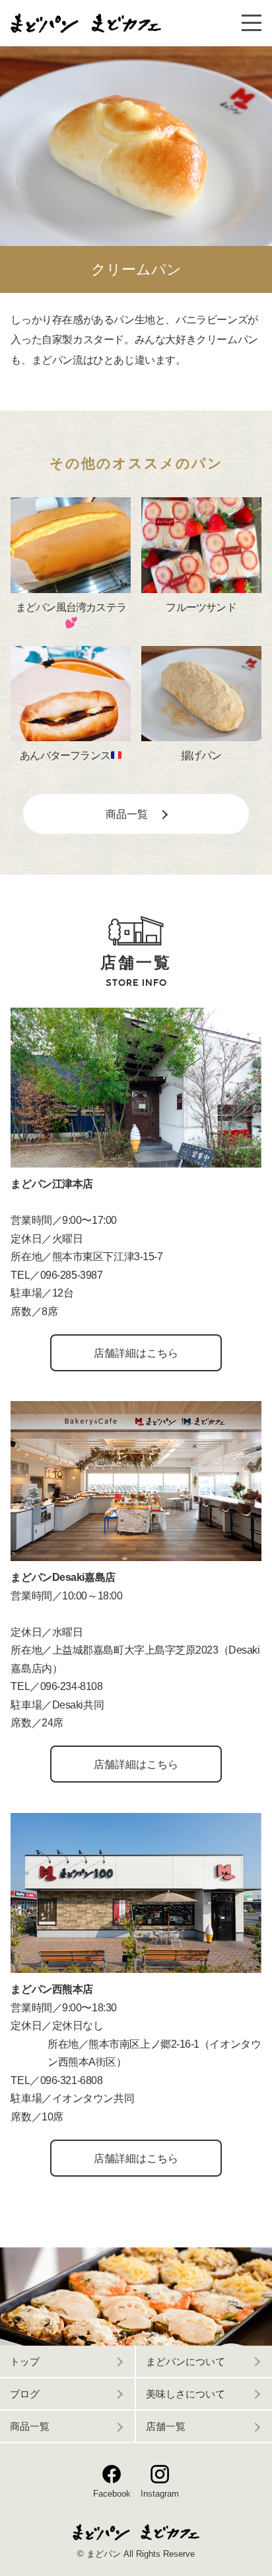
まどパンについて (186, 2362)
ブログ (25, 2394)
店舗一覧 (166, 2427)
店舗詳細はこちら (136, 1353)
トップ (25, 2362)
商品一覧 (30, 2427)
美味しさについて (186, 2394)
